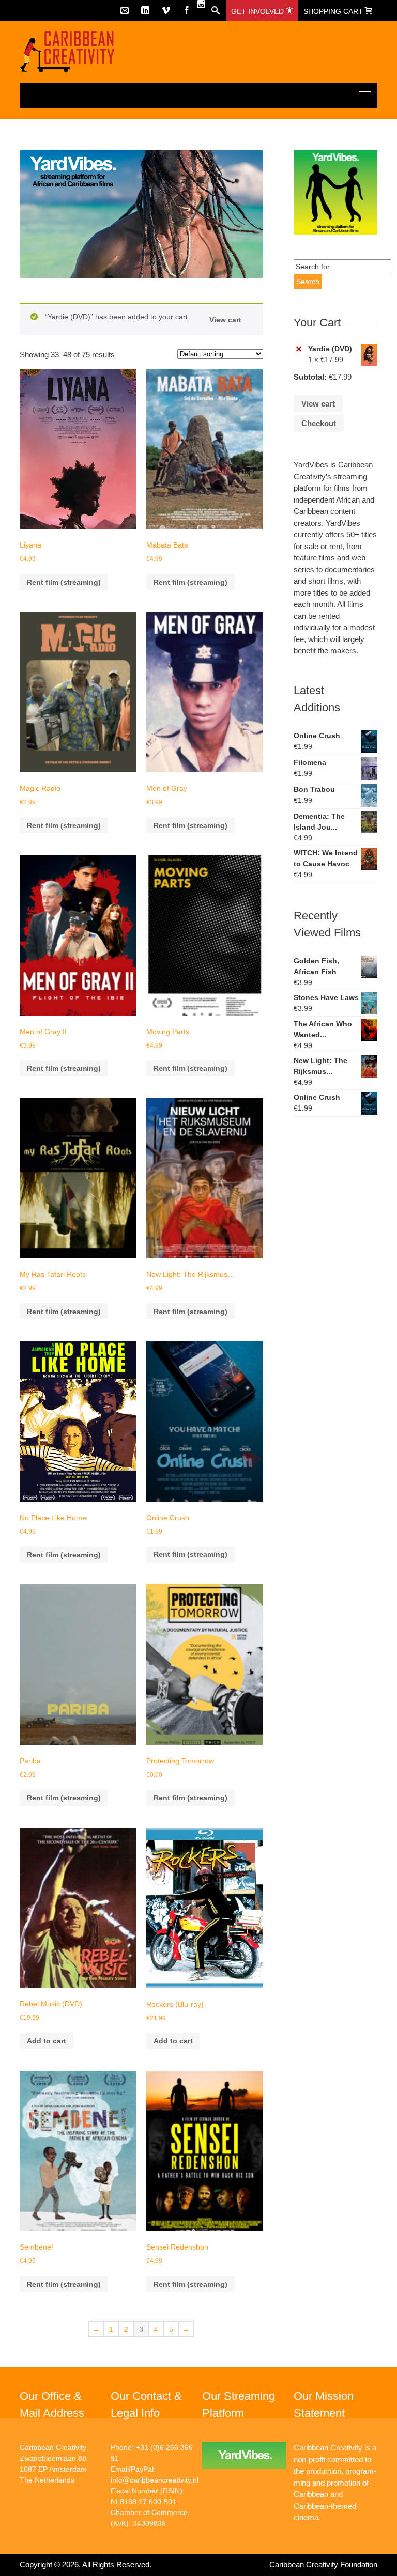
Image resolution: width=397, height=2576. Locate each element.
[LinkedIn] (145, 10)
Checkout (319, 423)
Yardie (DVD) (330, 349)
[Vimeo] (166, 10)
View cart (225, 320)
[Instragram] (201, 4)
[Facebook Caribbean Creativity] (187, 10)
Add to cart (47, 2041)
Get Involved (258, 11)
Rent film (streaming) (64, 582)
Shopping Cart (334, 11)
